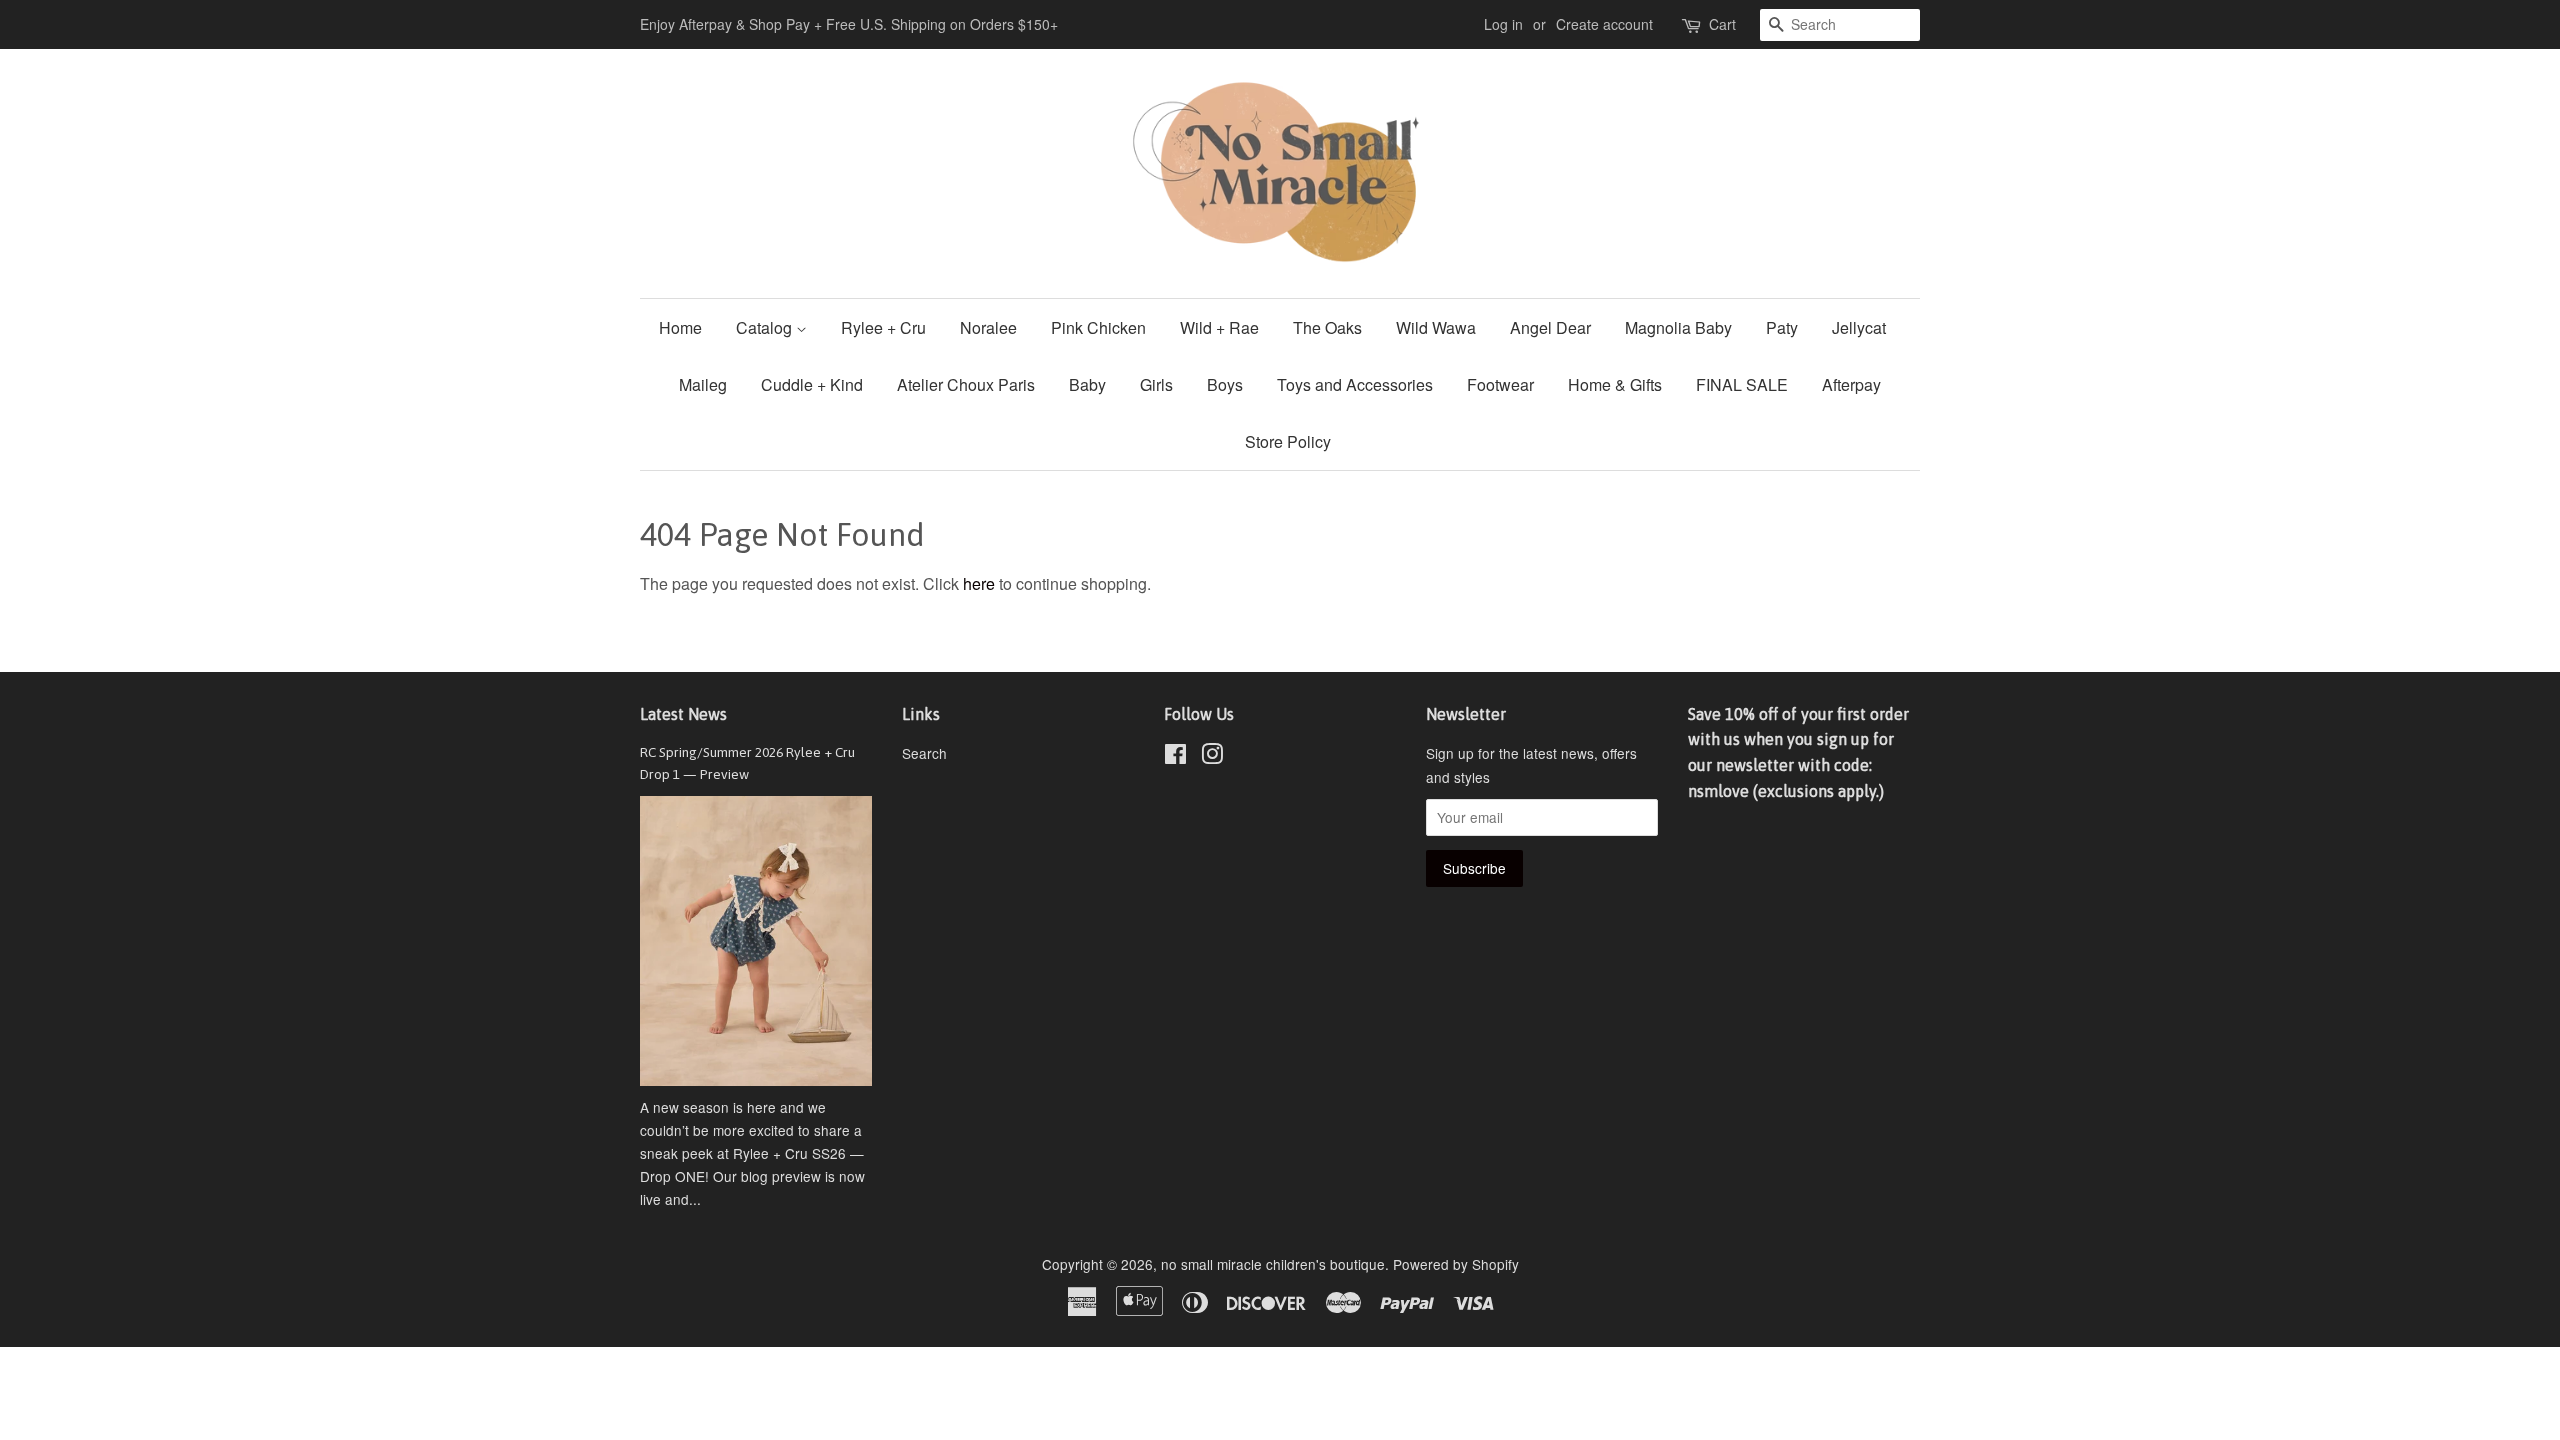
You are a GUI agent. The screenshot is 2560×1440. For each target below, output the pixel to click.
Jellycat (1859, 327)
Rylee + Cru (883, 327)
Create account (1604, 24)
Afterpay (1851, 384)
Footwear (1500, 384)
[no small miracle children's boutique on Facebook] (1175, 757)
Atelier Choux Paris (966, 384)
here (979, 583)
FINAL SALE (1742, 384)
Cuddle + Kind (812, 384)
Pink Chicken (1098, 327)
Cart (1722, 24)
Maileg (703, 384)
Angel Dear (1550, 327)
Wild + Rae (1219, 327)
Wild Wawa (1436, 327)
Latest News (683, 714)
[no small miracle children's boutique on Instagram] (1212, 757)
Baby (1087, 384)
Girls (1156, 384)
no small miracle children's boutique (1273, 1264)
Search (924, 753)
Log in (1503, 24)
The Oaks (1327, 327)
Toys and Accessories (1355, 384)
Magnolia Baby (1678, 327)
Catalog (766, 327)
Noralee (988, 327)
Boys (1225, 384)
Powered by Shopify (1456, 1264)
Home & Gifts (1615, 384)
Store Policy (1288, 441)
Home (680, 327)
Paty (1782, 327)
